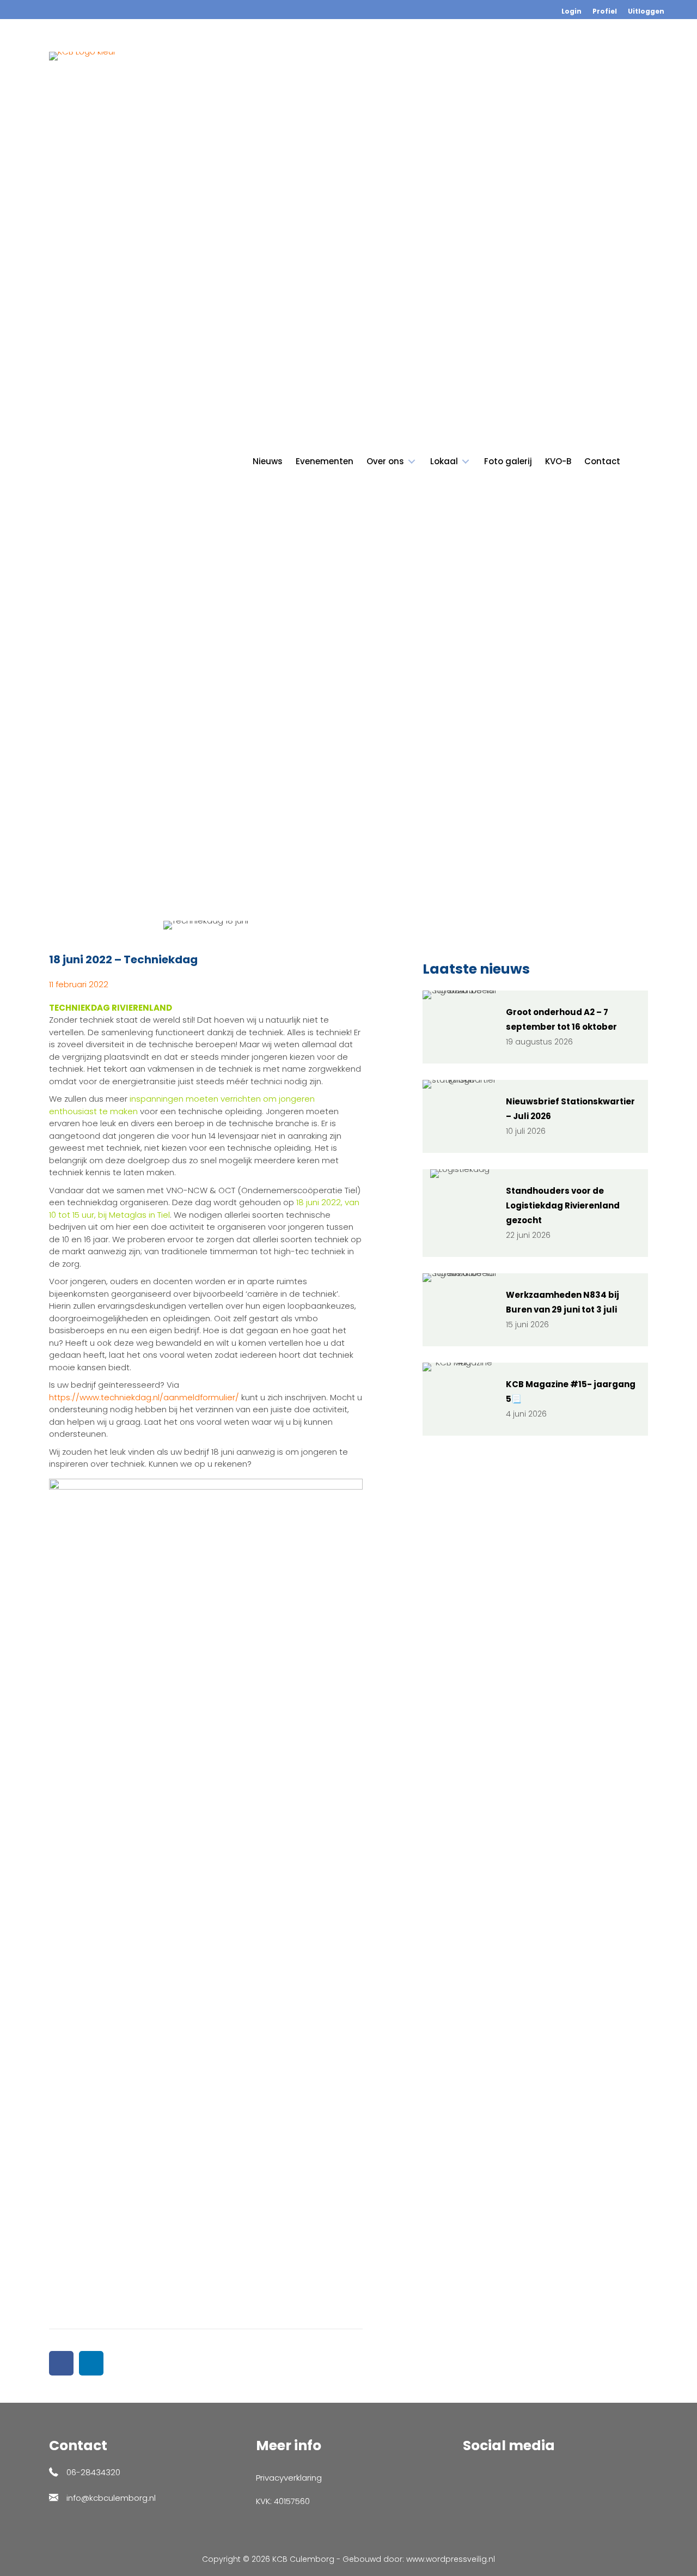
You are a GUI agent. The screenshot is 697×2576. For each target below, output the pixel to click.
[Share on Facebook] (61, 2363)
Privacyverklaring (289, 2478)
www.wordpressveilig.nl (451, 2559)
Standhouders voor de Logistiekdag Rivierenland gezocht (563, 1205)
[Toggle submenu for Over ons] (412, 462)
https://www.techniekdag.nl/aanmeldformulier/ (144, 1397)
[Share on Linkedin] (91, 2363)
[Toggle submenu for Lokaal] (466, 462)
